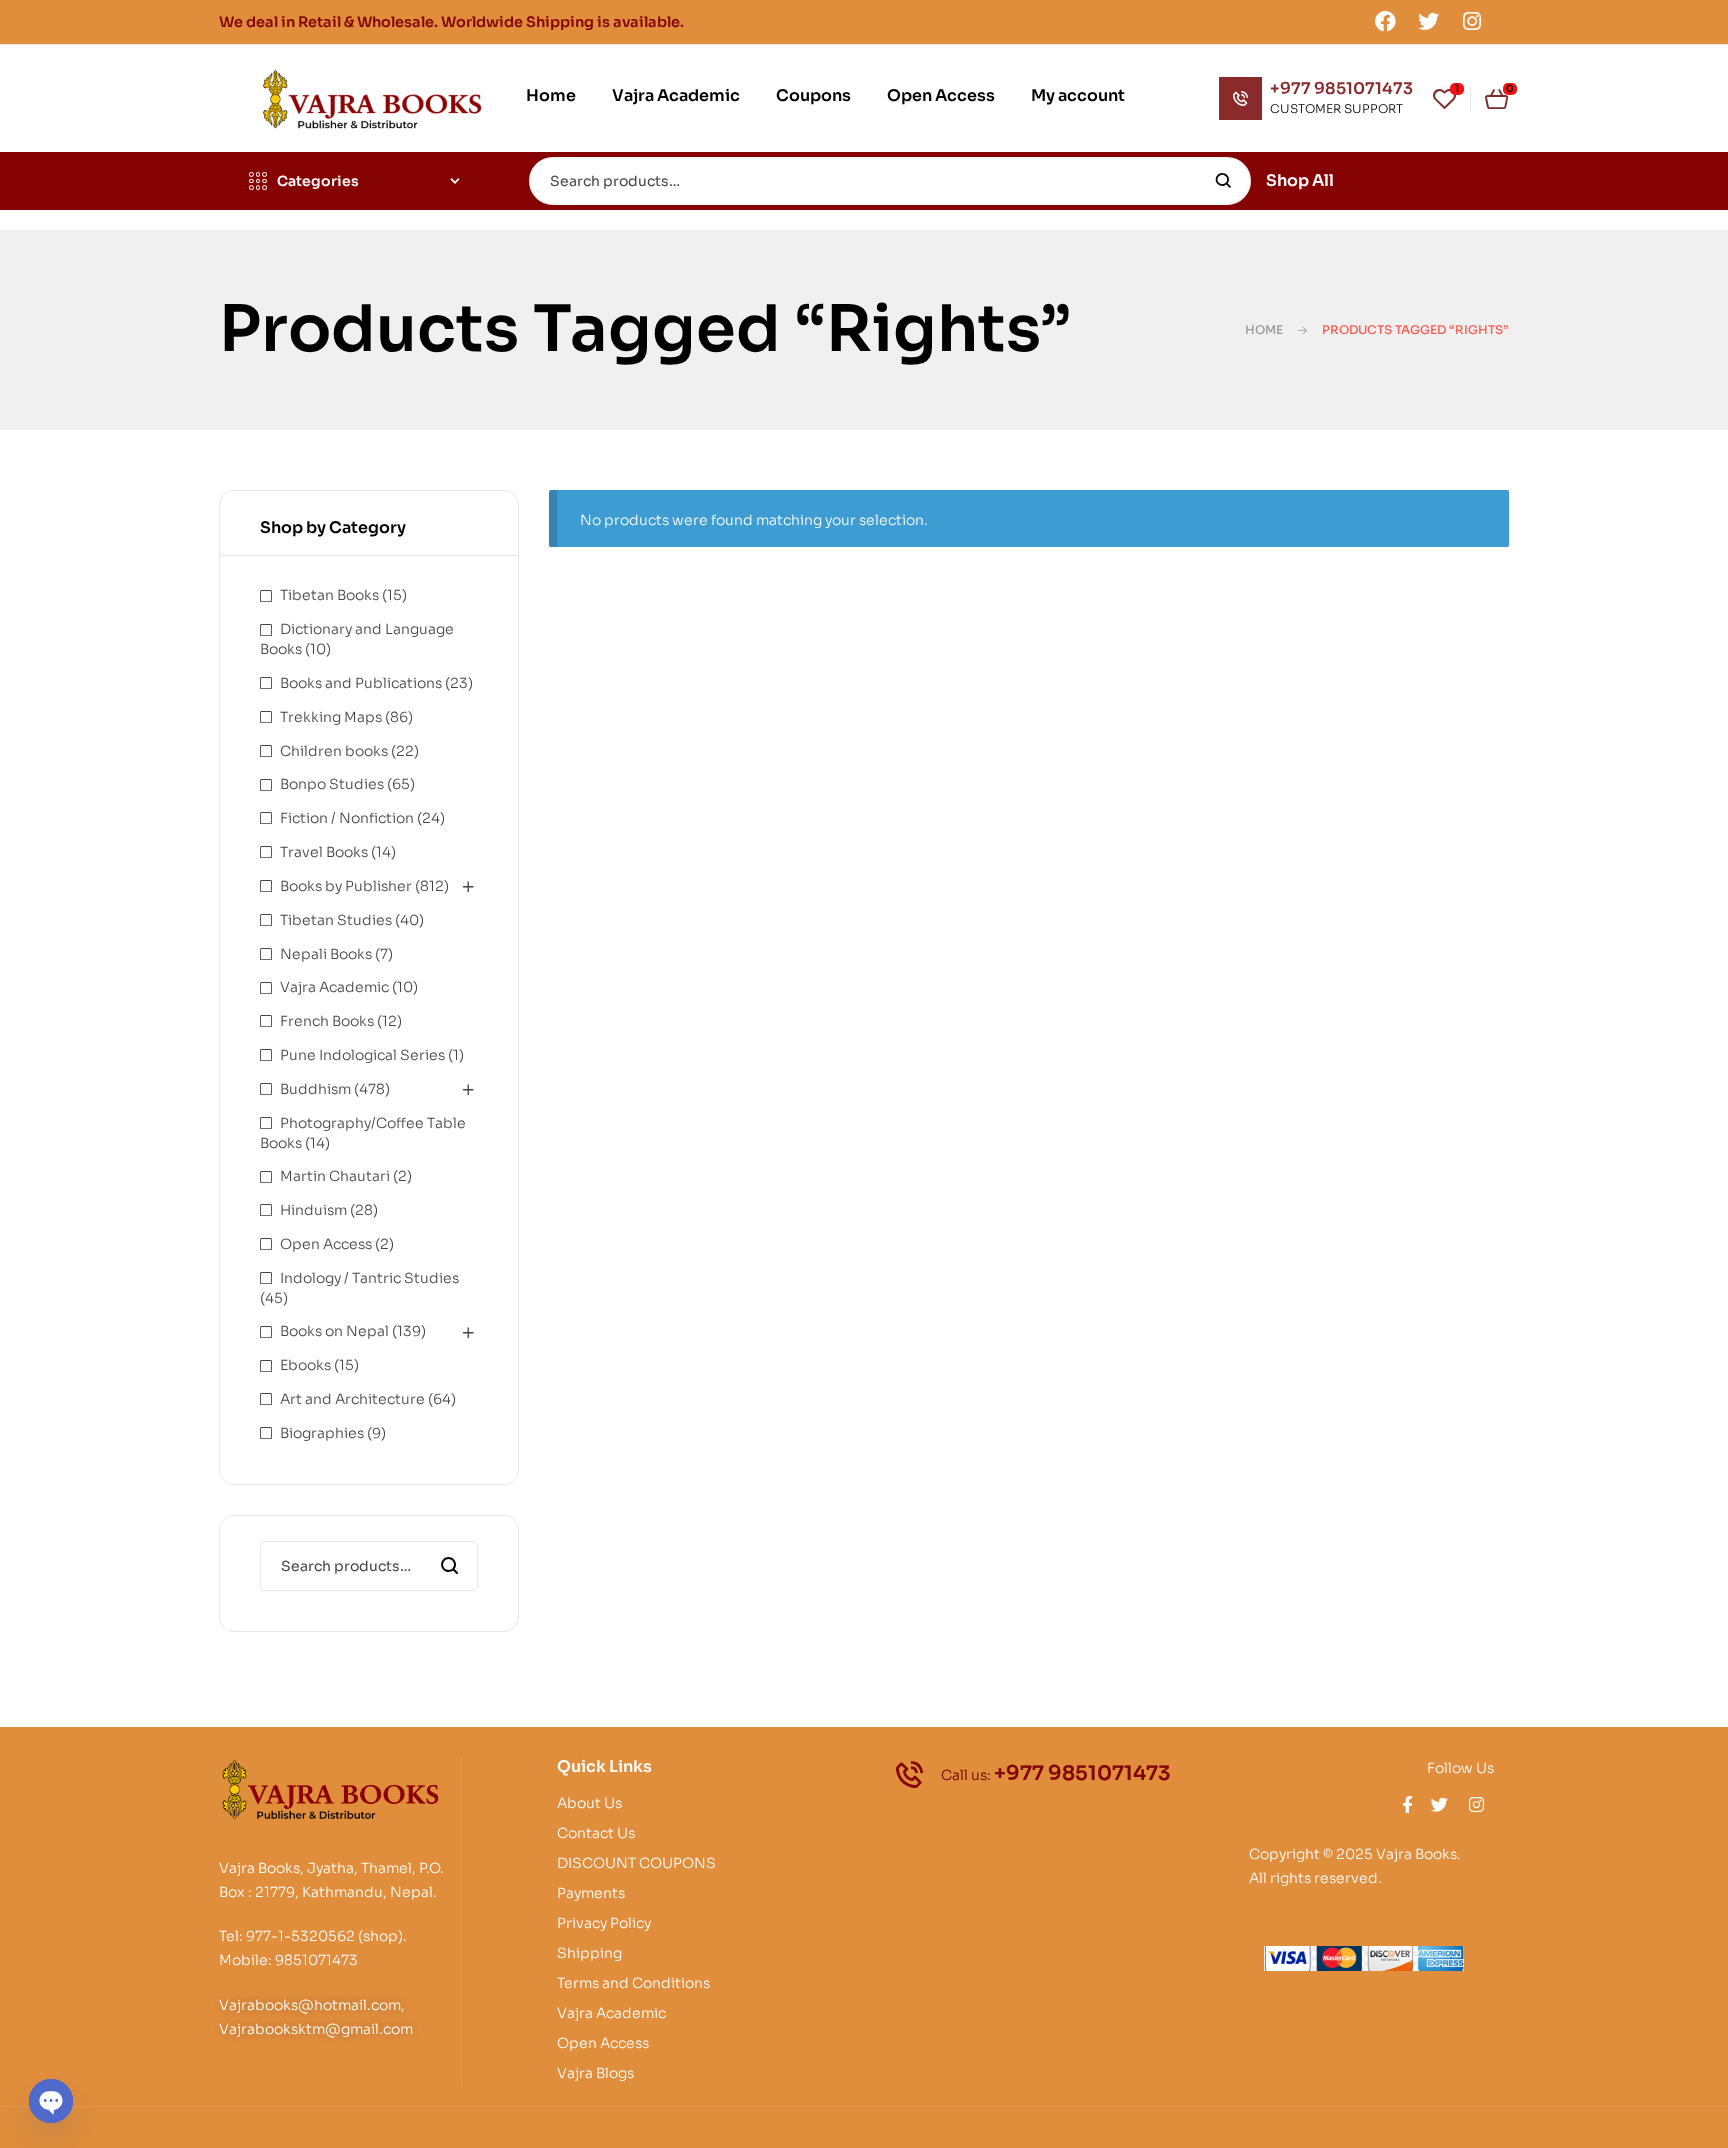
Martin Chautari (335, 1176)
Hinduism (313, 1210)
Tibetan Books (329, 595)
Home (1264, 329)
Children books (334, 751)
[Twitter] (1429, 21)
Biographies (322, 1433)
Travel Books (324, 852)
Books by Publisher (346, 886)
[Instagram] (1472, 21)
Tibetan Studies (336, 920)
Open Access (326, 1244)
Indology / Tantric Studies (369, 1278)
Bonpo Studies (332, 784)
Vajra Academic (334, 987)
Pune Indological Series (362, 1055)
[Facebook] (1385, 21)
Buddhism (315, 1089)
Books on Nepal (334, 1331)
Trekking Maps (331, 717)
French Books (327, 1021)
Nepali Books (326, 954)
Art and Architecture (352, 1399)
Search (1223, 181)
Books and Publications (361, 683)
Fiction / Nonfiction (347, 818)
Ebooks (305, 1365)
